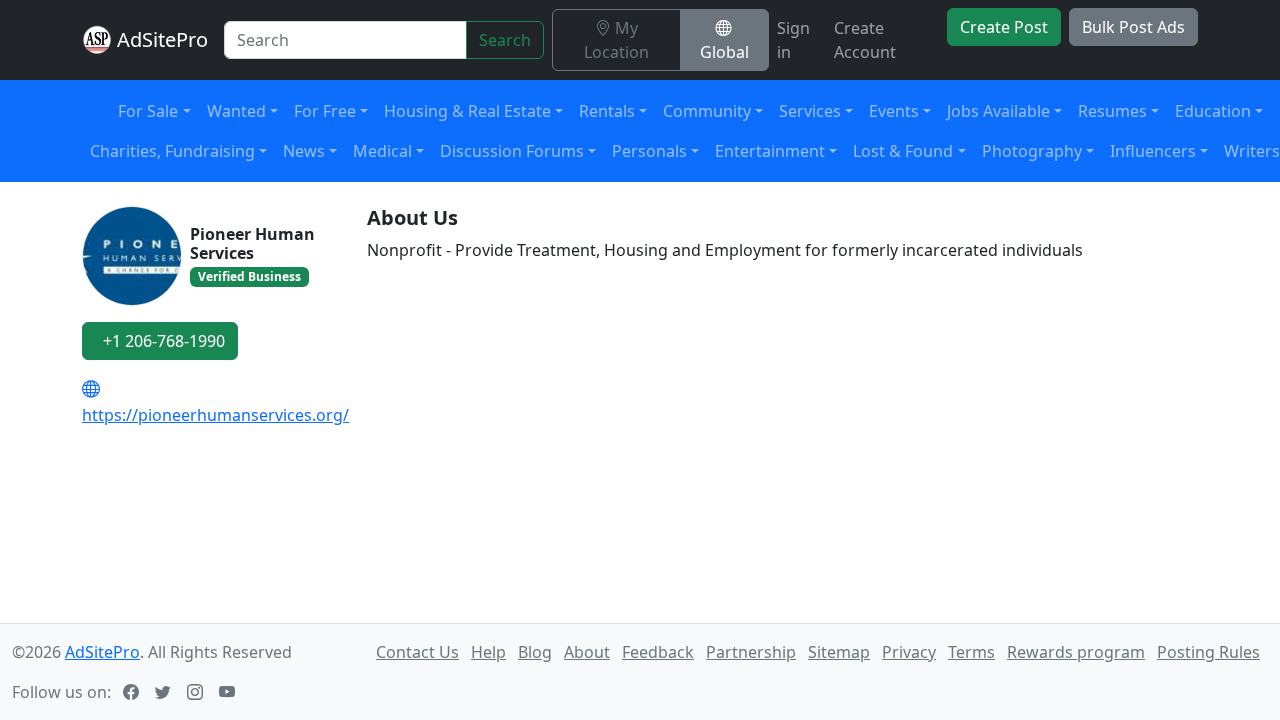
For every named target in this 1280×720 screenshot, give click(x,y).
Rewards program (1076, 652)
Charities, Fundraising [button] (172, 151)
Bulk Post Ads (1133, 27)
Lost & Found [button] (903, 151)
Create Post (1004, 27)
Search (505, 40)
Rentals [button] (607, 111)
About (587, 652)
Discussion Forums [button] (512, 151)
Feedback (658, 652)
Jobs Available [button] (998, 111)
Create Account (865, 40)
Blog (535, 652)
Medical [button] (382, 151)
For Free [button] (325, 111)
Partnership (751, 652)
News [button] (304, 151)
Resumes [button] (1112, 111)
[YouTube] (229, 692)
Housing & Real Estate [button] (467, 111)
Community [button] (707, 111)
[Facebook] (133, 692)
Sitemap (839, 652)
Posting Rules (1208, 652)
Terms (971, 652)
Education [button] (1213, 111)
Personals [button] (649, 151)
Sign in (793, 40)
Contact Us (417, 652)
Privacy (909, 652)
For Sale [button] (148, 111)
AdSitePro (162, 39)
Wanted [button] (236, 111)
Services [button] (810, 111)
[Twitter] (165, 692)
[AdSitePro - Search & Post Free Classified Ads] (97, 40)
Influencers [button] (1153, 151)
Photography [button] (1032, 151)
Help (488, 652)
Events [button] (894, 111)
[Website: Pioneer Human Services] (95, 389)
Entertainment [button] (770, 151)
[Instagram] (197, 692)
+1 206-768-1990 (164, 341)
